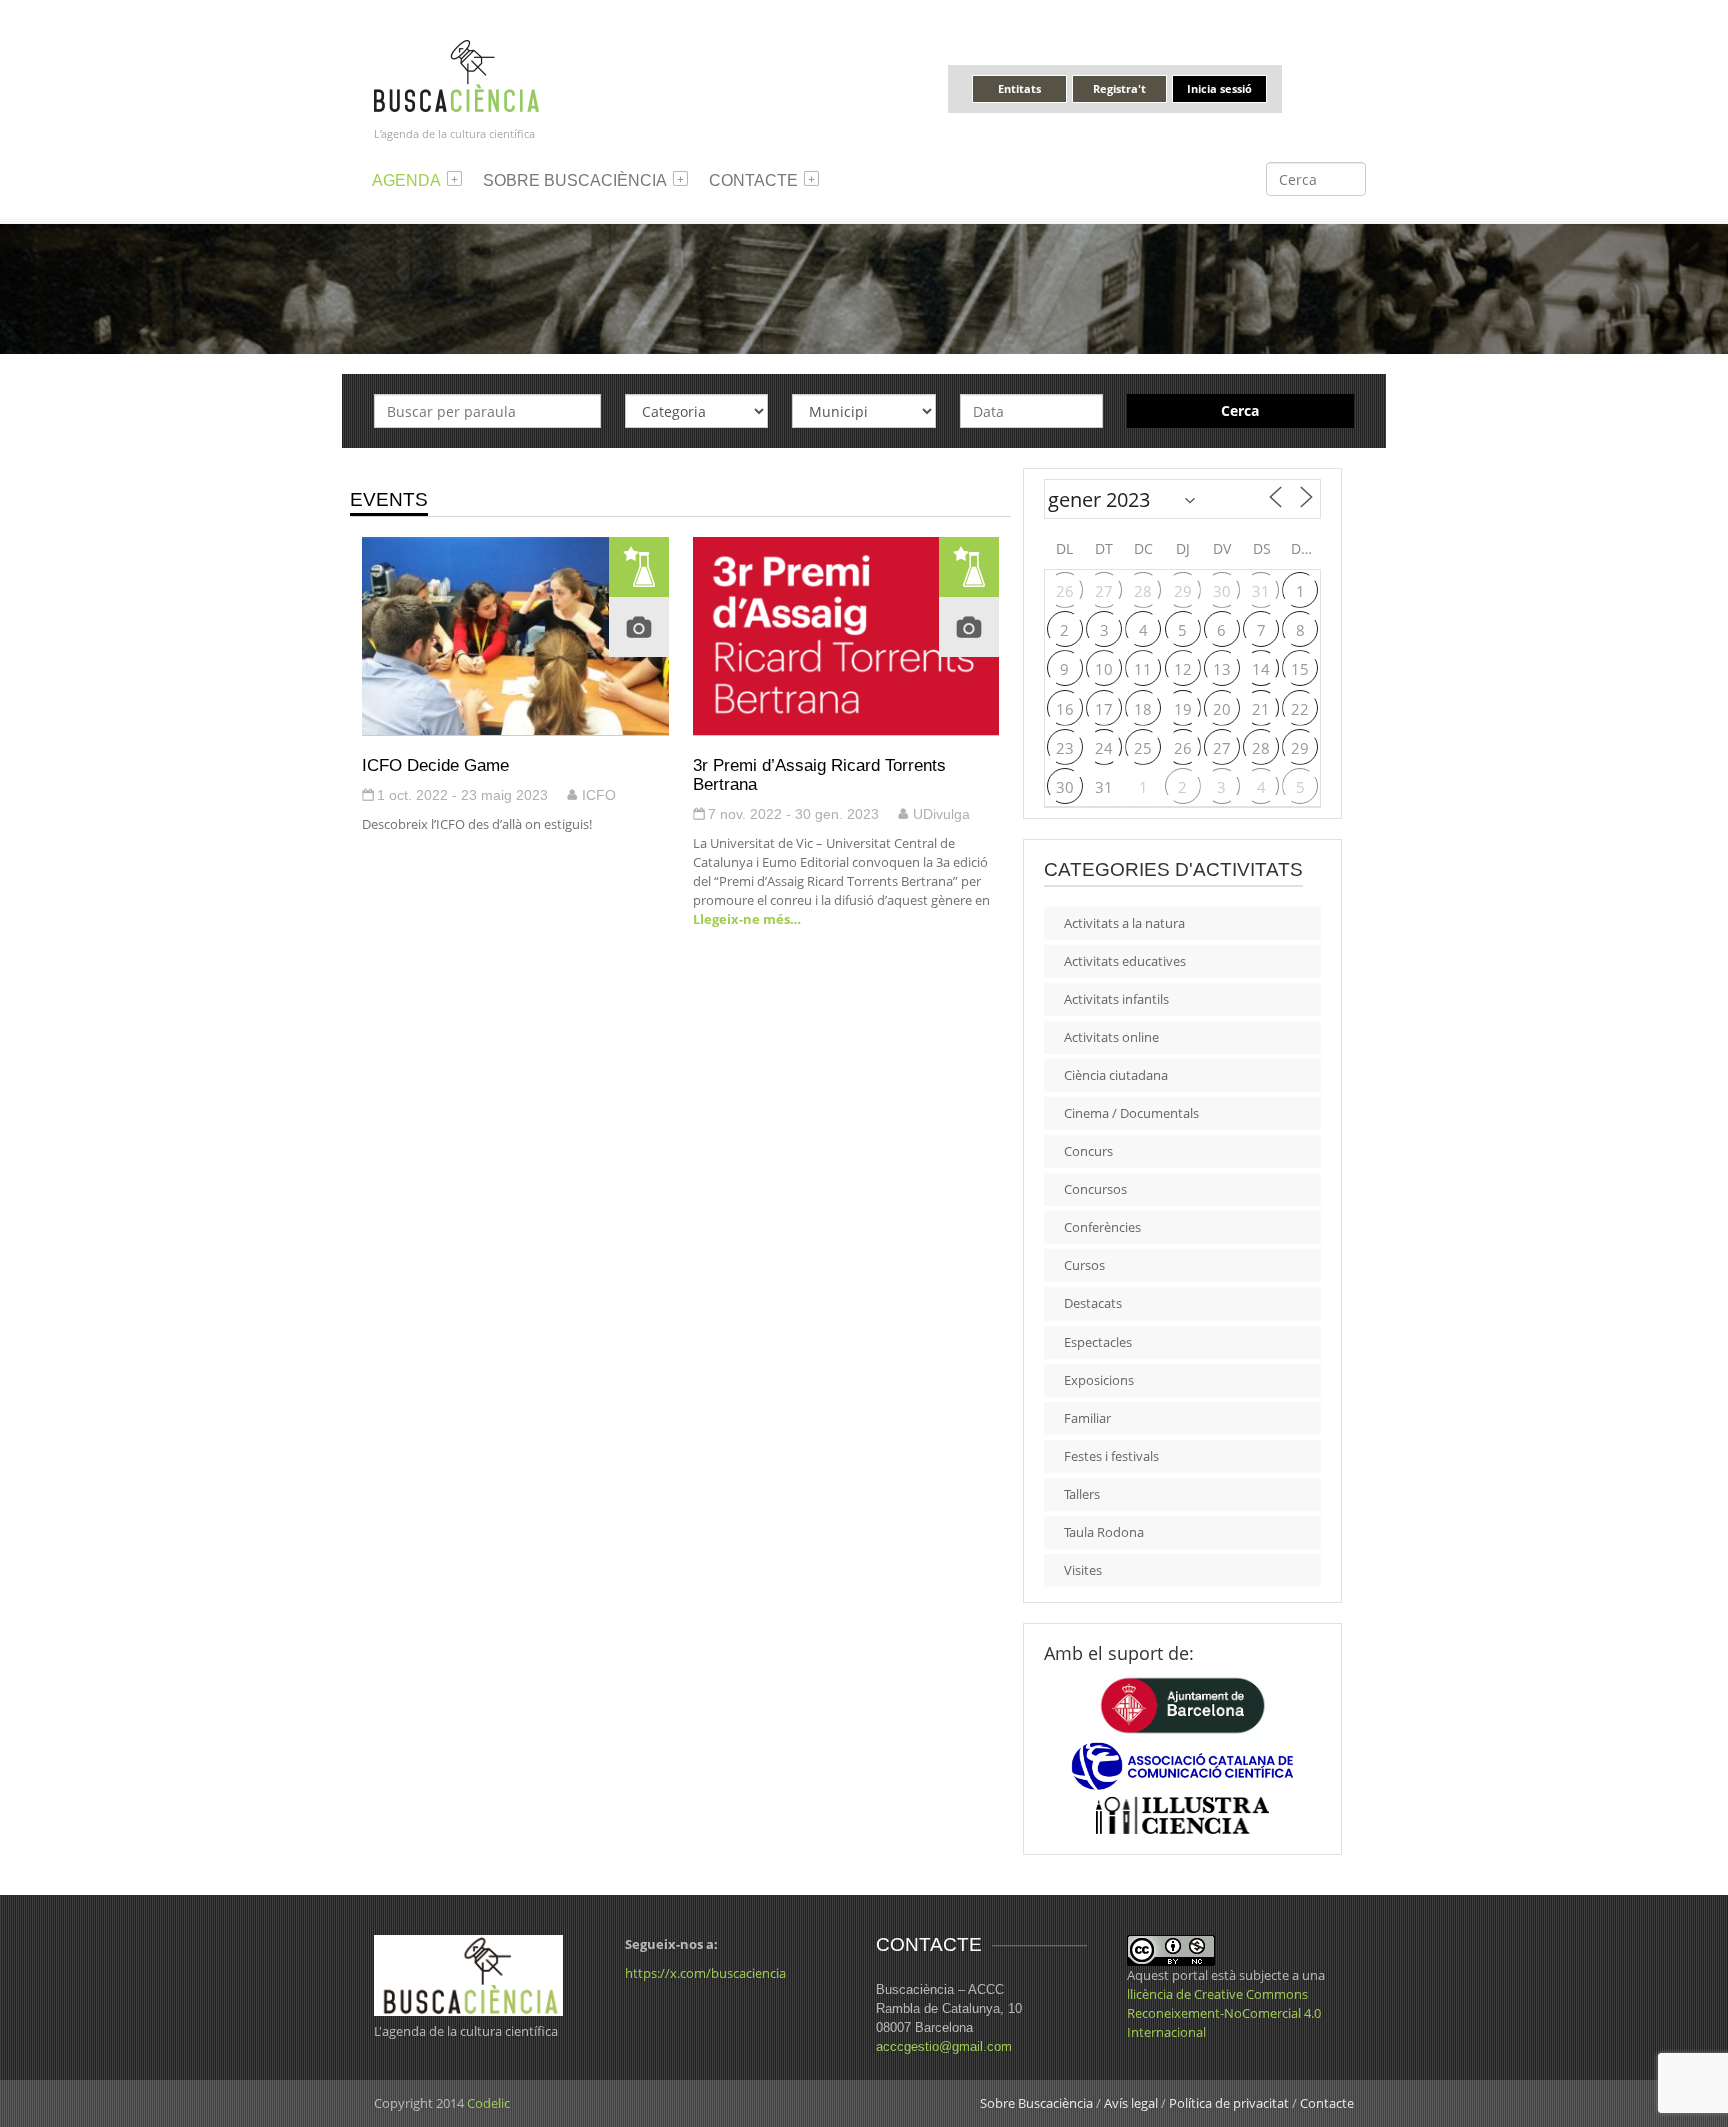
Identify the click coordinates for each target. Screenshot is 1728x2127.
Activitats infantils (1116, 999)
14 (1261, 669)
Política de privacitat (1229, 2103)
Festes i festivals (1111, 1456)
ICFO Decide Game (435, 765)
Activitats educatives (1125, 961)
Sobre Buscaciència (575, 180)
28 (1143, 591)
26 (1065, 591)
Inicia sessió (1219, 88)
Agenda (406, 180)
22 (1300, 709)
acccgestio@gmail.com (944, 2046)
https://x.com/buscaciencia (705, 1973)
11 (1143, 669)
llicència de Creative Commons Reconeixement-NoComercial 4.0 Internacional (1224, 2013)
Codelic (488, 2103)
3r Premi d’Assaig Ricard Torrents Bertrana (819, 774)
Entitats (1019, 88)
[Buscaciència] (457, 74)
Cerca (1240, 410)
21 (1261, 709)
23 (1065, 748)
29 (1183, 591)
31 (1261, 591)
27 (1104, 591)
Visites (1083, 1570)
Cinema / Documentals (1131, 1113)
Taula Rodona (1104, 1532)
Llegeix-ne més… (747, 919)
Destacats (1093, 1303)
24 (1104, 748)
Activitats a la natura (1124, 923)
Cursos (1084, 1265)
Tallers (1082, 1494)
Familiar (1087, 1418)
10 (1104, 669)
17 (1104, 709)
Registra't (1119, 88)
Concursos (1095, 1189)
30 (1222, 591)
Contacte (753, 180)
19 (1183, 709)
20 (1222, 709)
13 (1222, 669)
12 (1183, 669)
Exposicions (1099, 1380)
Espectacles (1098, 1342)
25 (1143, 748)
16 (1065, 709)
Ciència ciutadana (1116, 1075)
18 (1143, 709)
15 (1300, 669)
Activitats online (1111, 1037)
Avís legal (1131, 2103)
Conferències (1102, 1227)
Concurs (1088, 1151)
